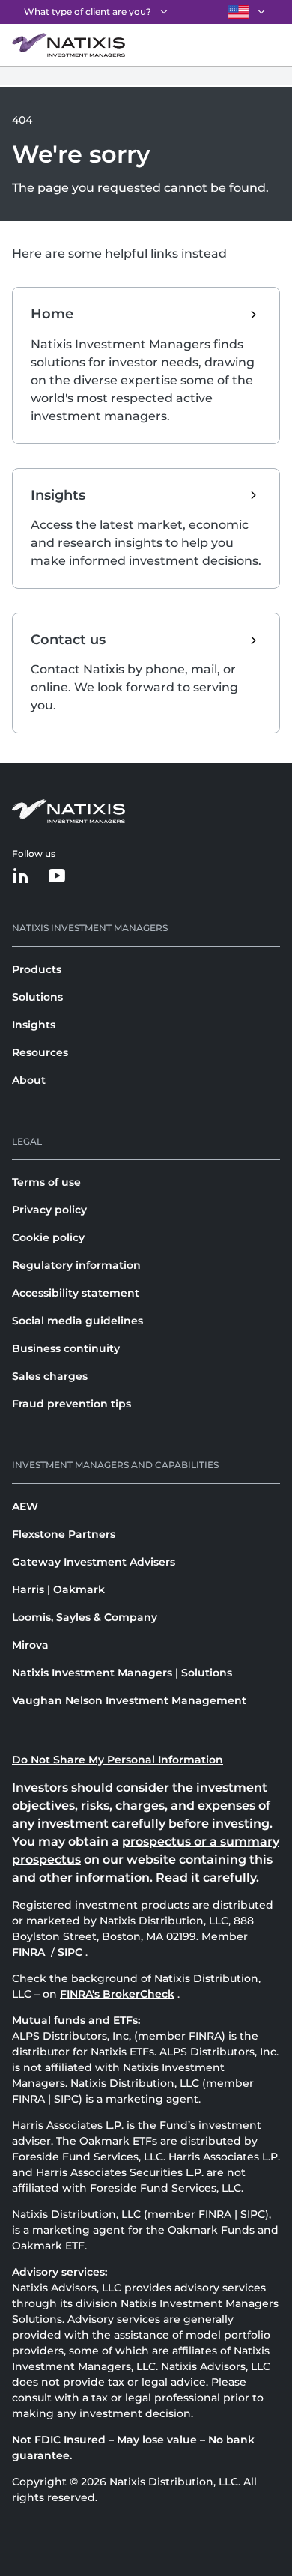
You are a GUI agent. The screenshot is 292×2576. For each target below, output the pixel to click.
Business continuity (66, 1348)
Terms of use (46, 1182)
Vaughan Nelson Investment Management (129, 1700)
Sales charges (50, 1376)
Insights (34, 1025)
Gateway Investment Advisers (94, 1562)
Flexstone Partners (64, 1534)
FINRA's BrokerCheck (117, 1994)
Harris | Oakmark (58, 1589)
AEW (25, 1506)
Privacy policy (49, 1210)
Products (37, 969)
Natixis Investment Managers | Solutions (122, 1673)
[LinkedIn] (21, 877)
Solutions (37, 997)
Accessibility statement (76, 1293)
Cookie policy (48, 1237)
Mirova (30, 1645)
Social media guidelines (77, 1321)
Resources (40, 1052)
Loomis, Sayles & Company (85, 1617)
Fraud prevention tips (72, 1404)
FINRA (30, 1952)
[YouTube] (57, 877)
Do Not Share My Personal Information (118, 1760)
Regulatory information (76, 1265)
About (29, 1080)
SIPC (72, 1952)
